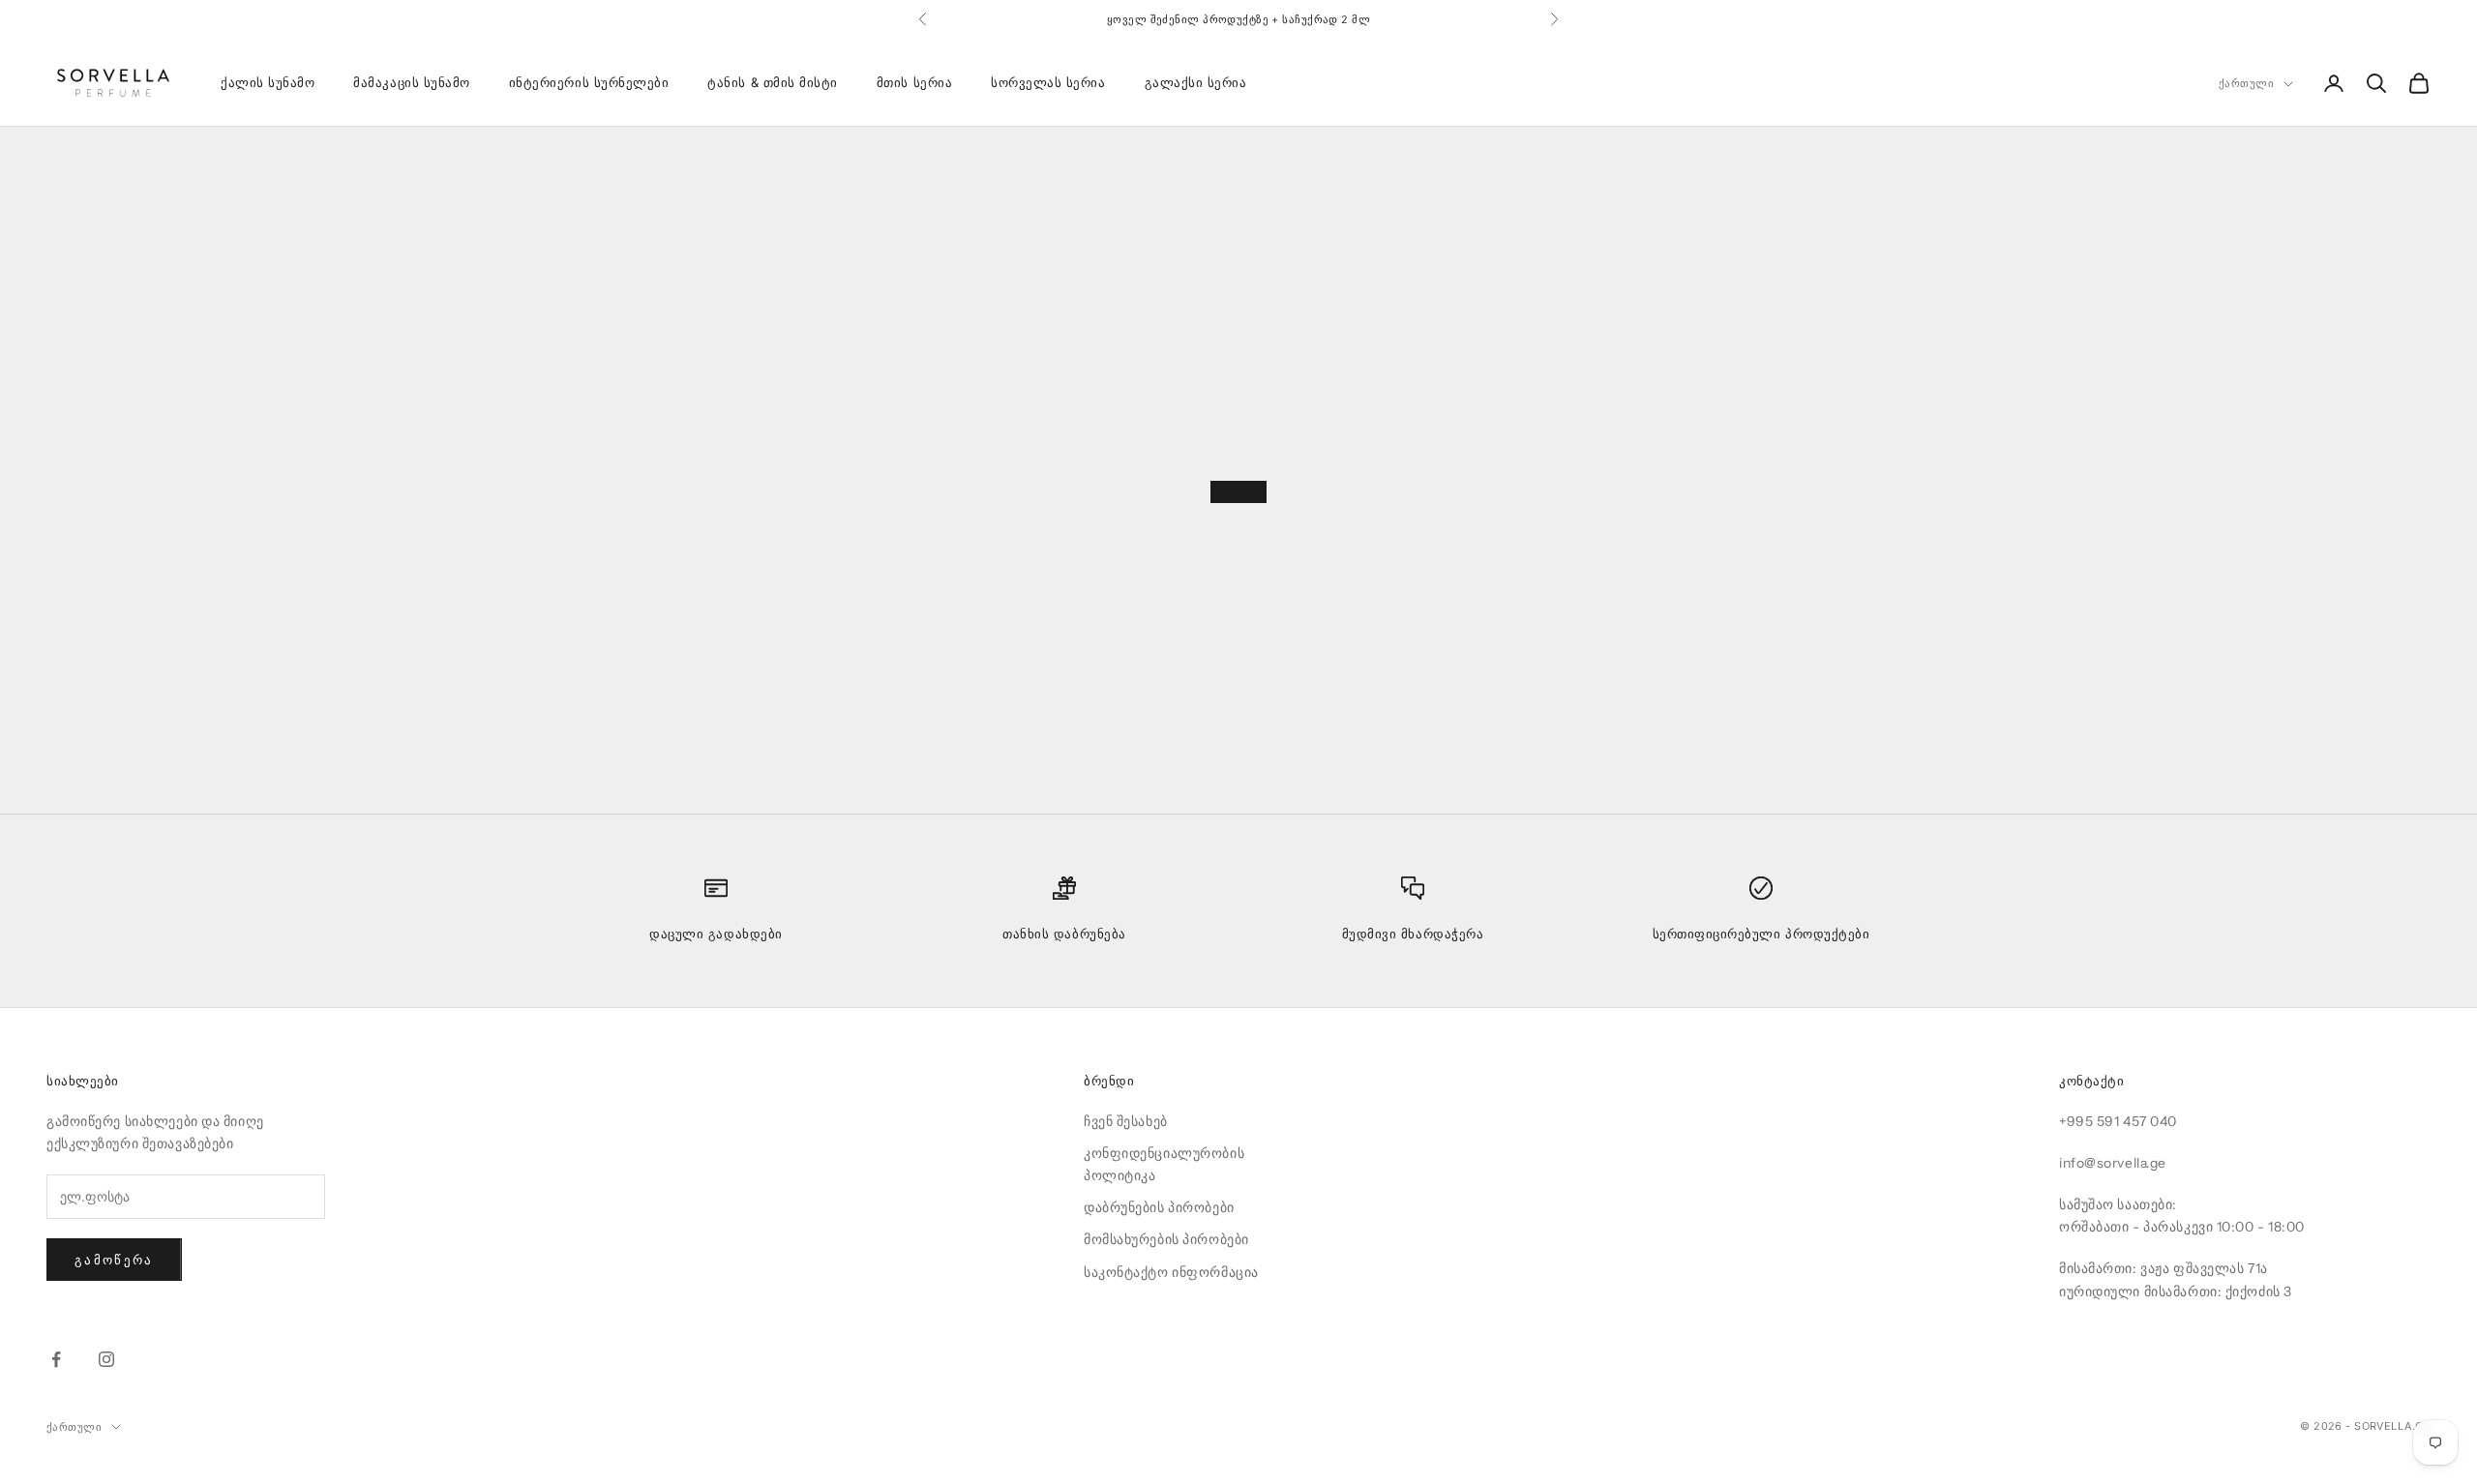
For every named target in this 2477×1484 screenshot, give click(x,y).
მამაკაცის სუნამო (411, 83)
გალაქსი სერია (1196, 83)
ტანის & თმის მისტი (773, 83)
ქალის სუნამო (268, 83)
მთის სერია (914, 83)
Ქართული (2246, 84)
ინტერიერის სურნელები (589, 83)
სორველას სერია (1048, 83)
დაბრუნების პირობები (1159, 1207)
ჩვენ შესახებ (1126, 1121)
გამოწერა (114, 1260)
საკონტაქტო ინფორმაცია (1171, 1272)
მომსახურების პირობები (1166, 1239)
